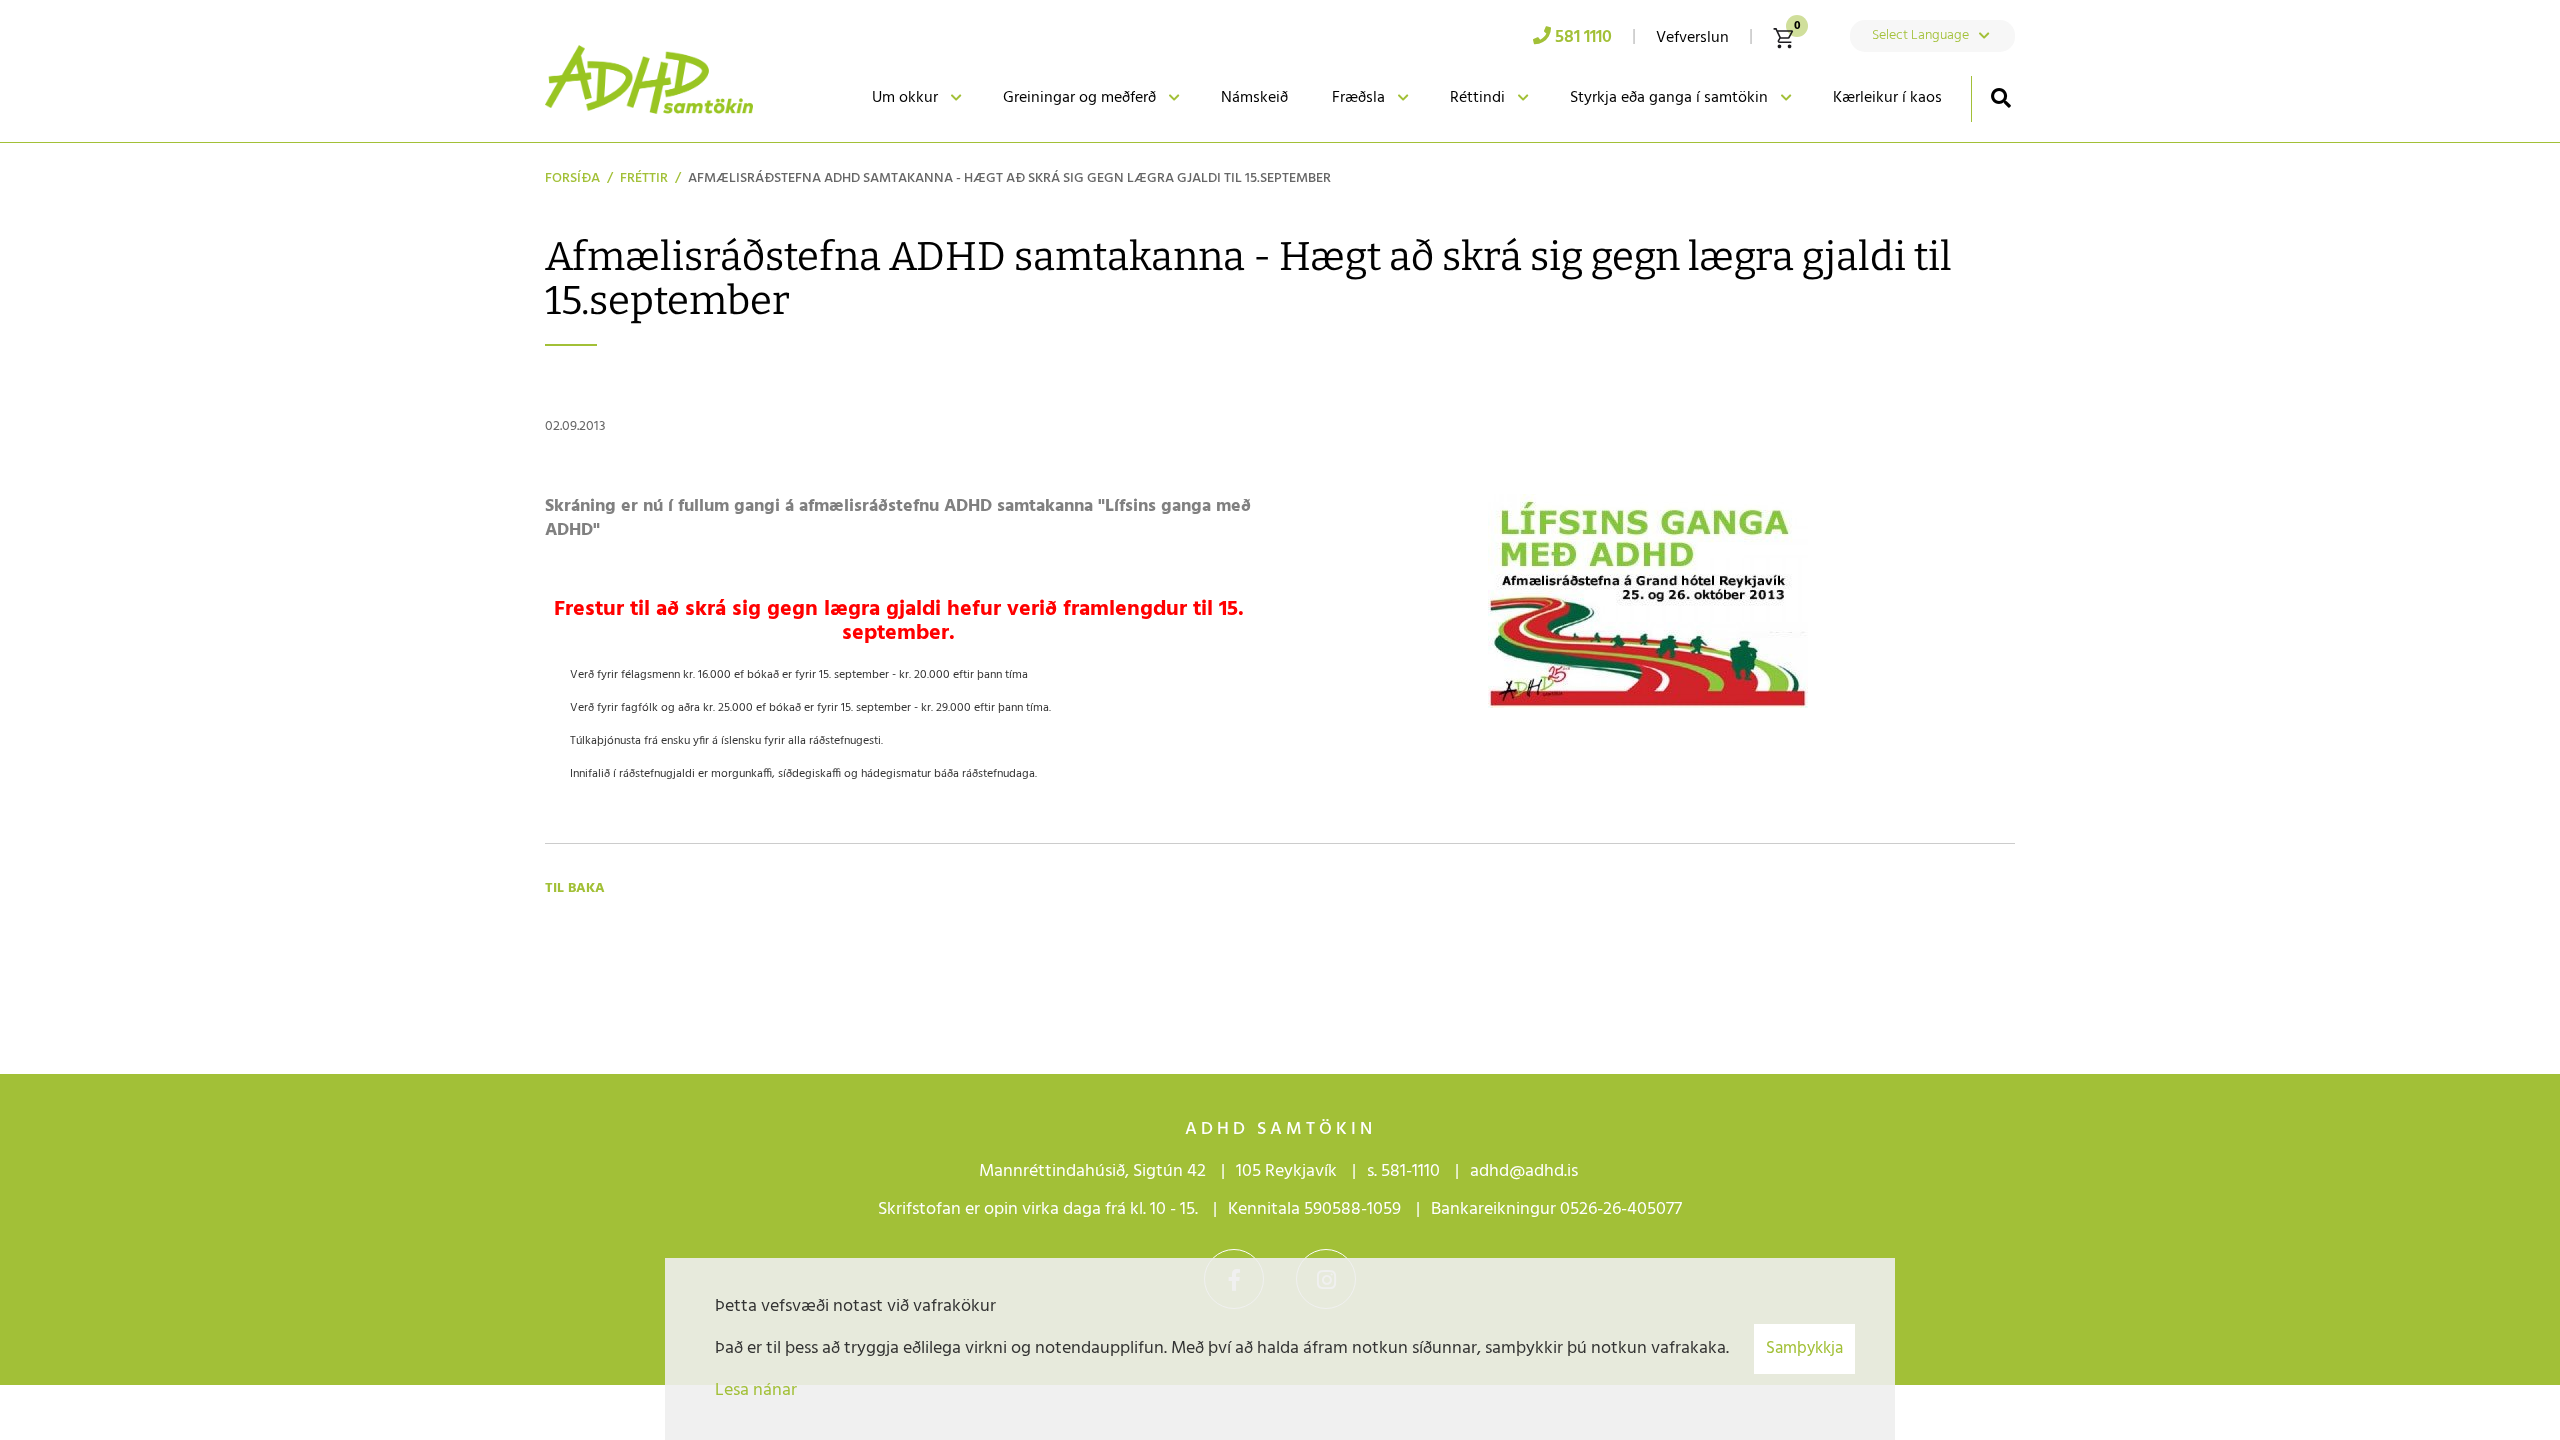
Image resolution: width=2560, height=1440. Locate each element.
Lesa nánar (756, 1390)
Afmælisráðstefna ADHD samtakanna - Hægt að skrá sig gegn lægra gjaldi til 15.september (1009, 178)
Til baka (575, 888)
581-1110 (1410, 1171)
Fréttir (644, 178)
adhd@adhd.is (1526, 1171)
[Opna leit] (2000, 97)
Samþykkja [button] (1804, 1348)
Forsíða (572, 178)
